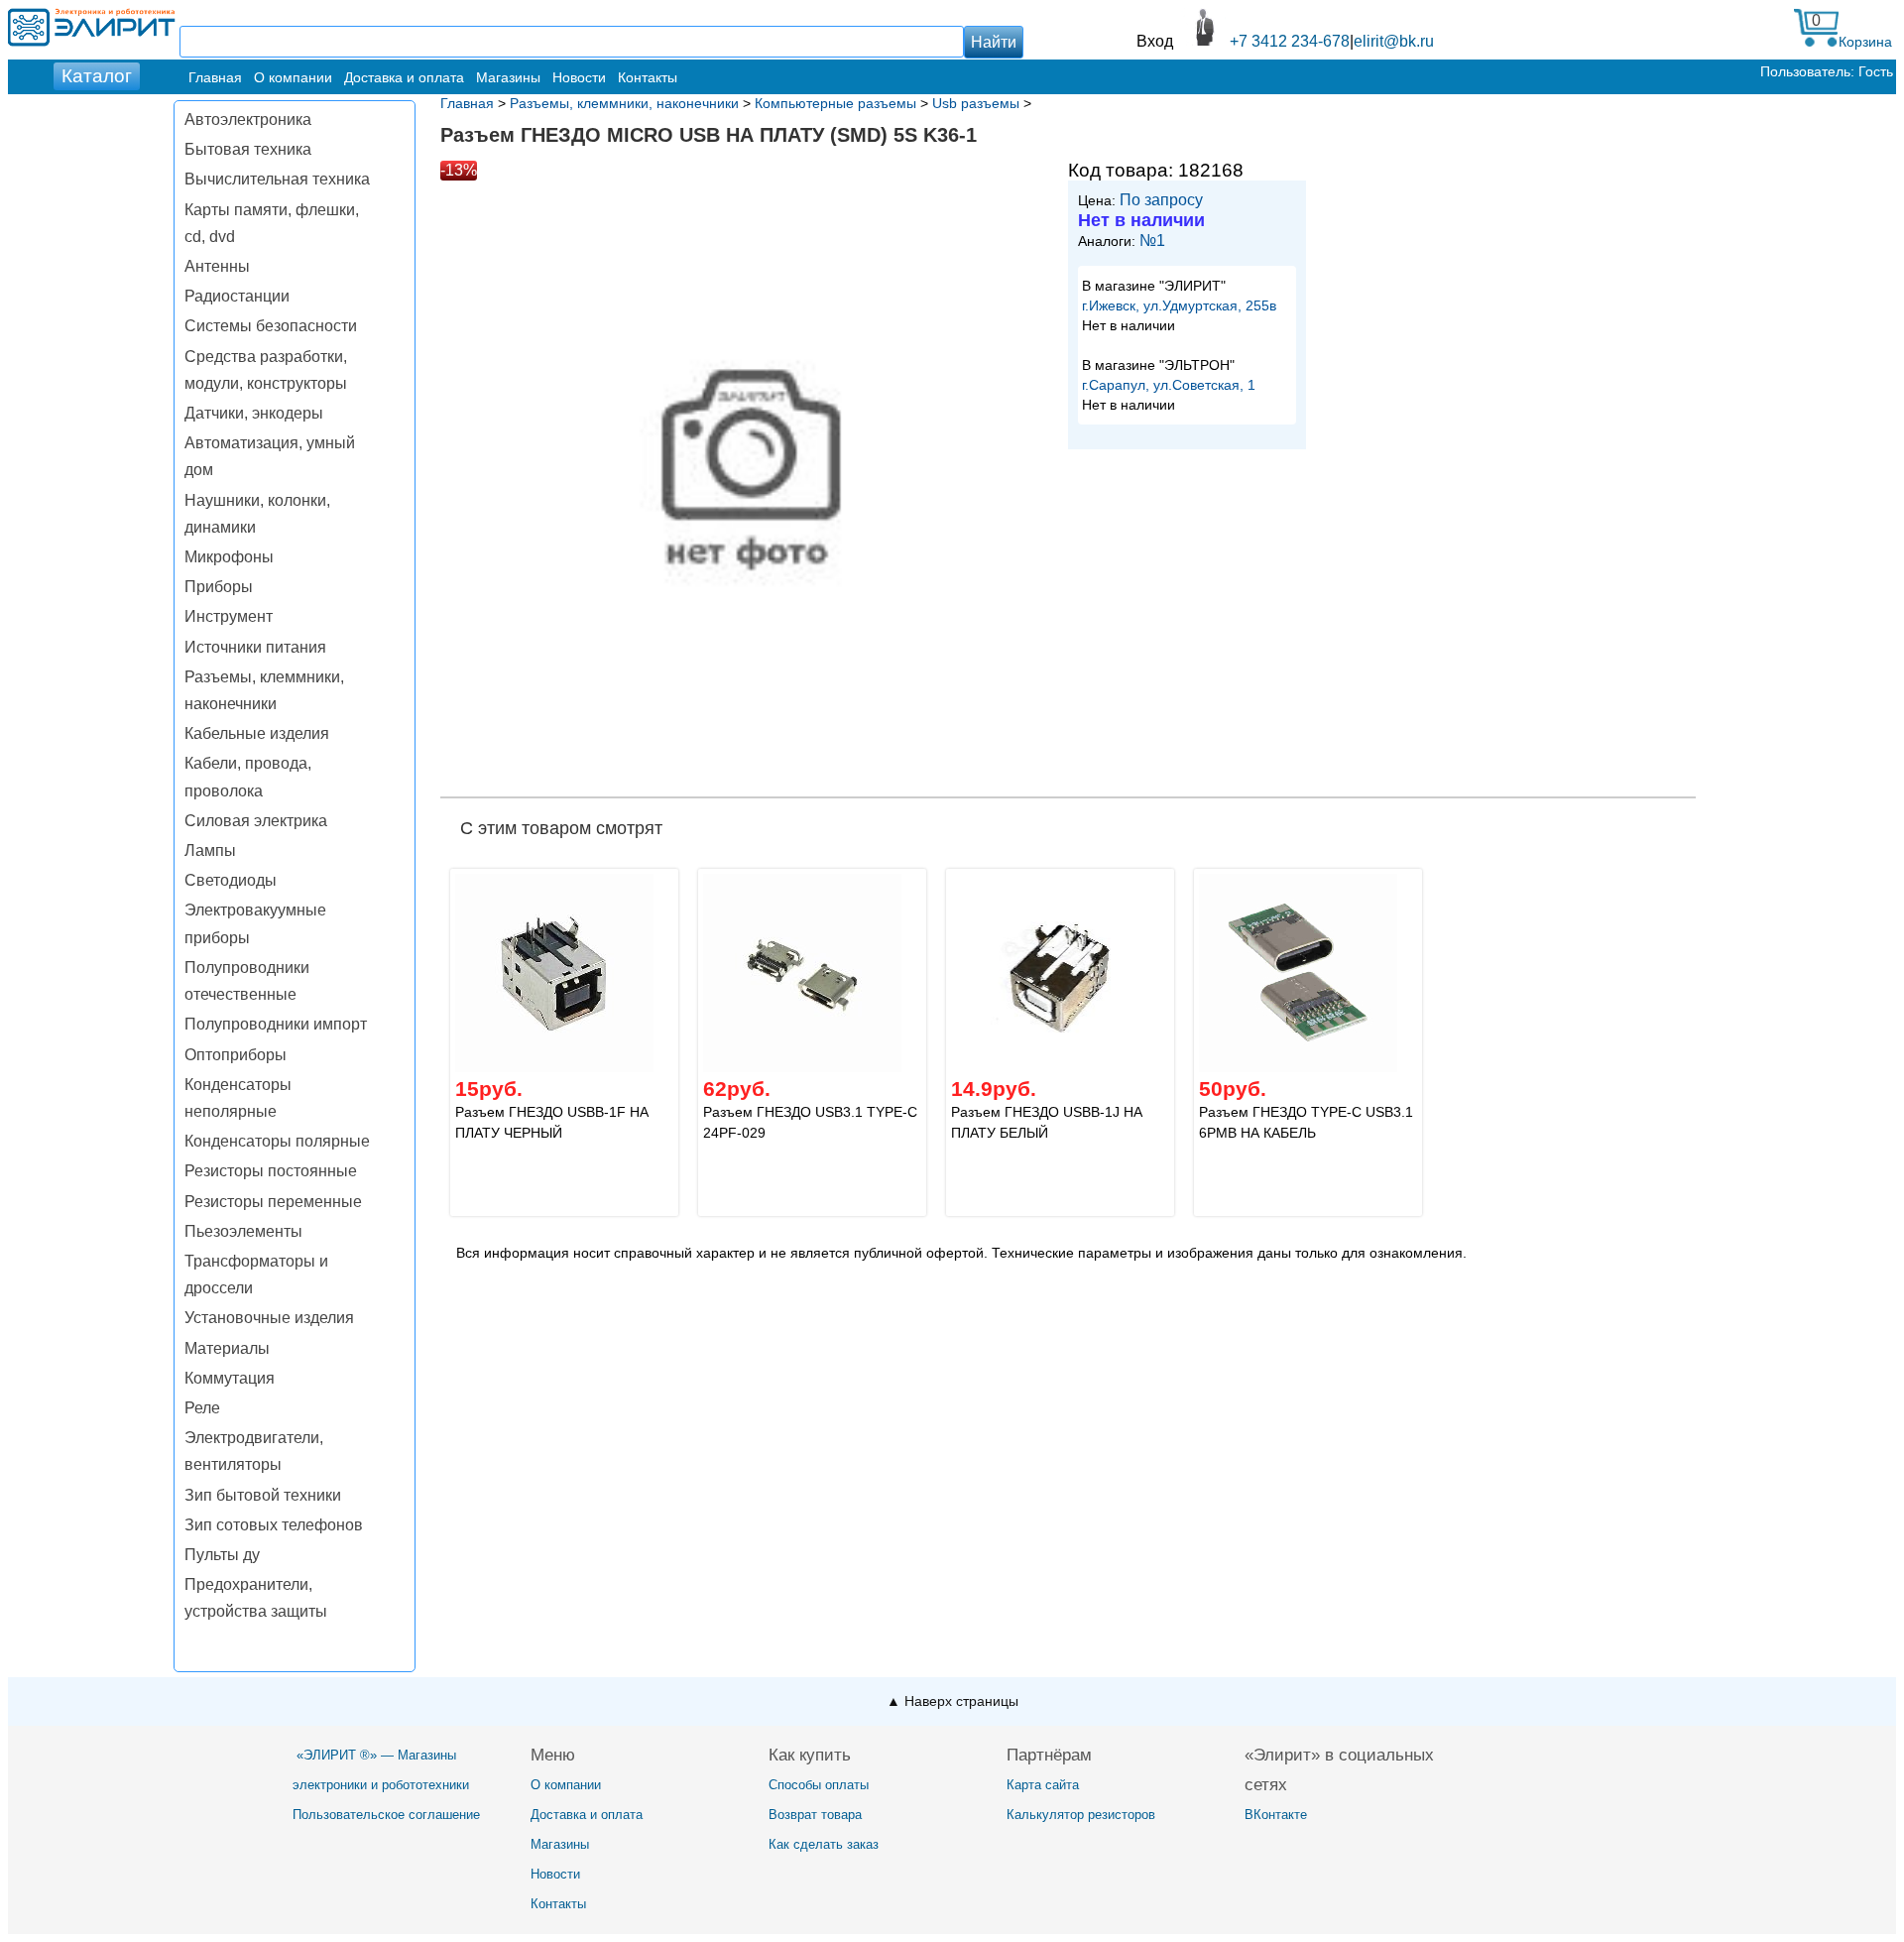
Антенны (217, 266)
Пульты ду (222, 1555)
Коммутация (230, 1378)
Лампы (210, 850)
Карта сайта (1043, 1785)
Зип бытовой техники (263, 1495)
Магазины (508, 77)
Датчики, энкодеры (254, 413)
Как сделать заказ (824, 1844)
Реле (202, 1408)
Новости (579, 77)
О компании (293, 77)
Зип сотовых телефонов (274, 1525)
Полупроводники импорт (276, 1024)
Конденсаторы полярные (277, 1141)
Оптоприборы (236, 1055)
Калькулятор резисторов (1081, 1815)
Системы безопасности (271, 326)
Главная (215, 77)
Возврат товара (815, 1815)
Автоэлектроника (248, 120)
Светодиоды (231, 880)
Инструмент (229, 616)
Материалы (227, 1348)
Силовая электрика (256, 821)
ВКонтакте (1276, 1815)
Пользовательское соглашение (386, 1815)
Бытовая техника (248, 149)
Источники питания (255, 647)
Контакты (648, 77)
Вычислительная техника (277, 179)
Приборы (219, 587)
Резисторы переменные (273, 1202)
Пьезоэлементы (243, 1231)
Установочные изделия (269, 1318)
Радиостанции (237, 296)
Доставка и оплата (404, 77)
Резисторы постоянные (271, 1171)
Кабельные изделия (257, 733)
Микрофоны (229, 557)
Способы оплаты (819, 1785)
